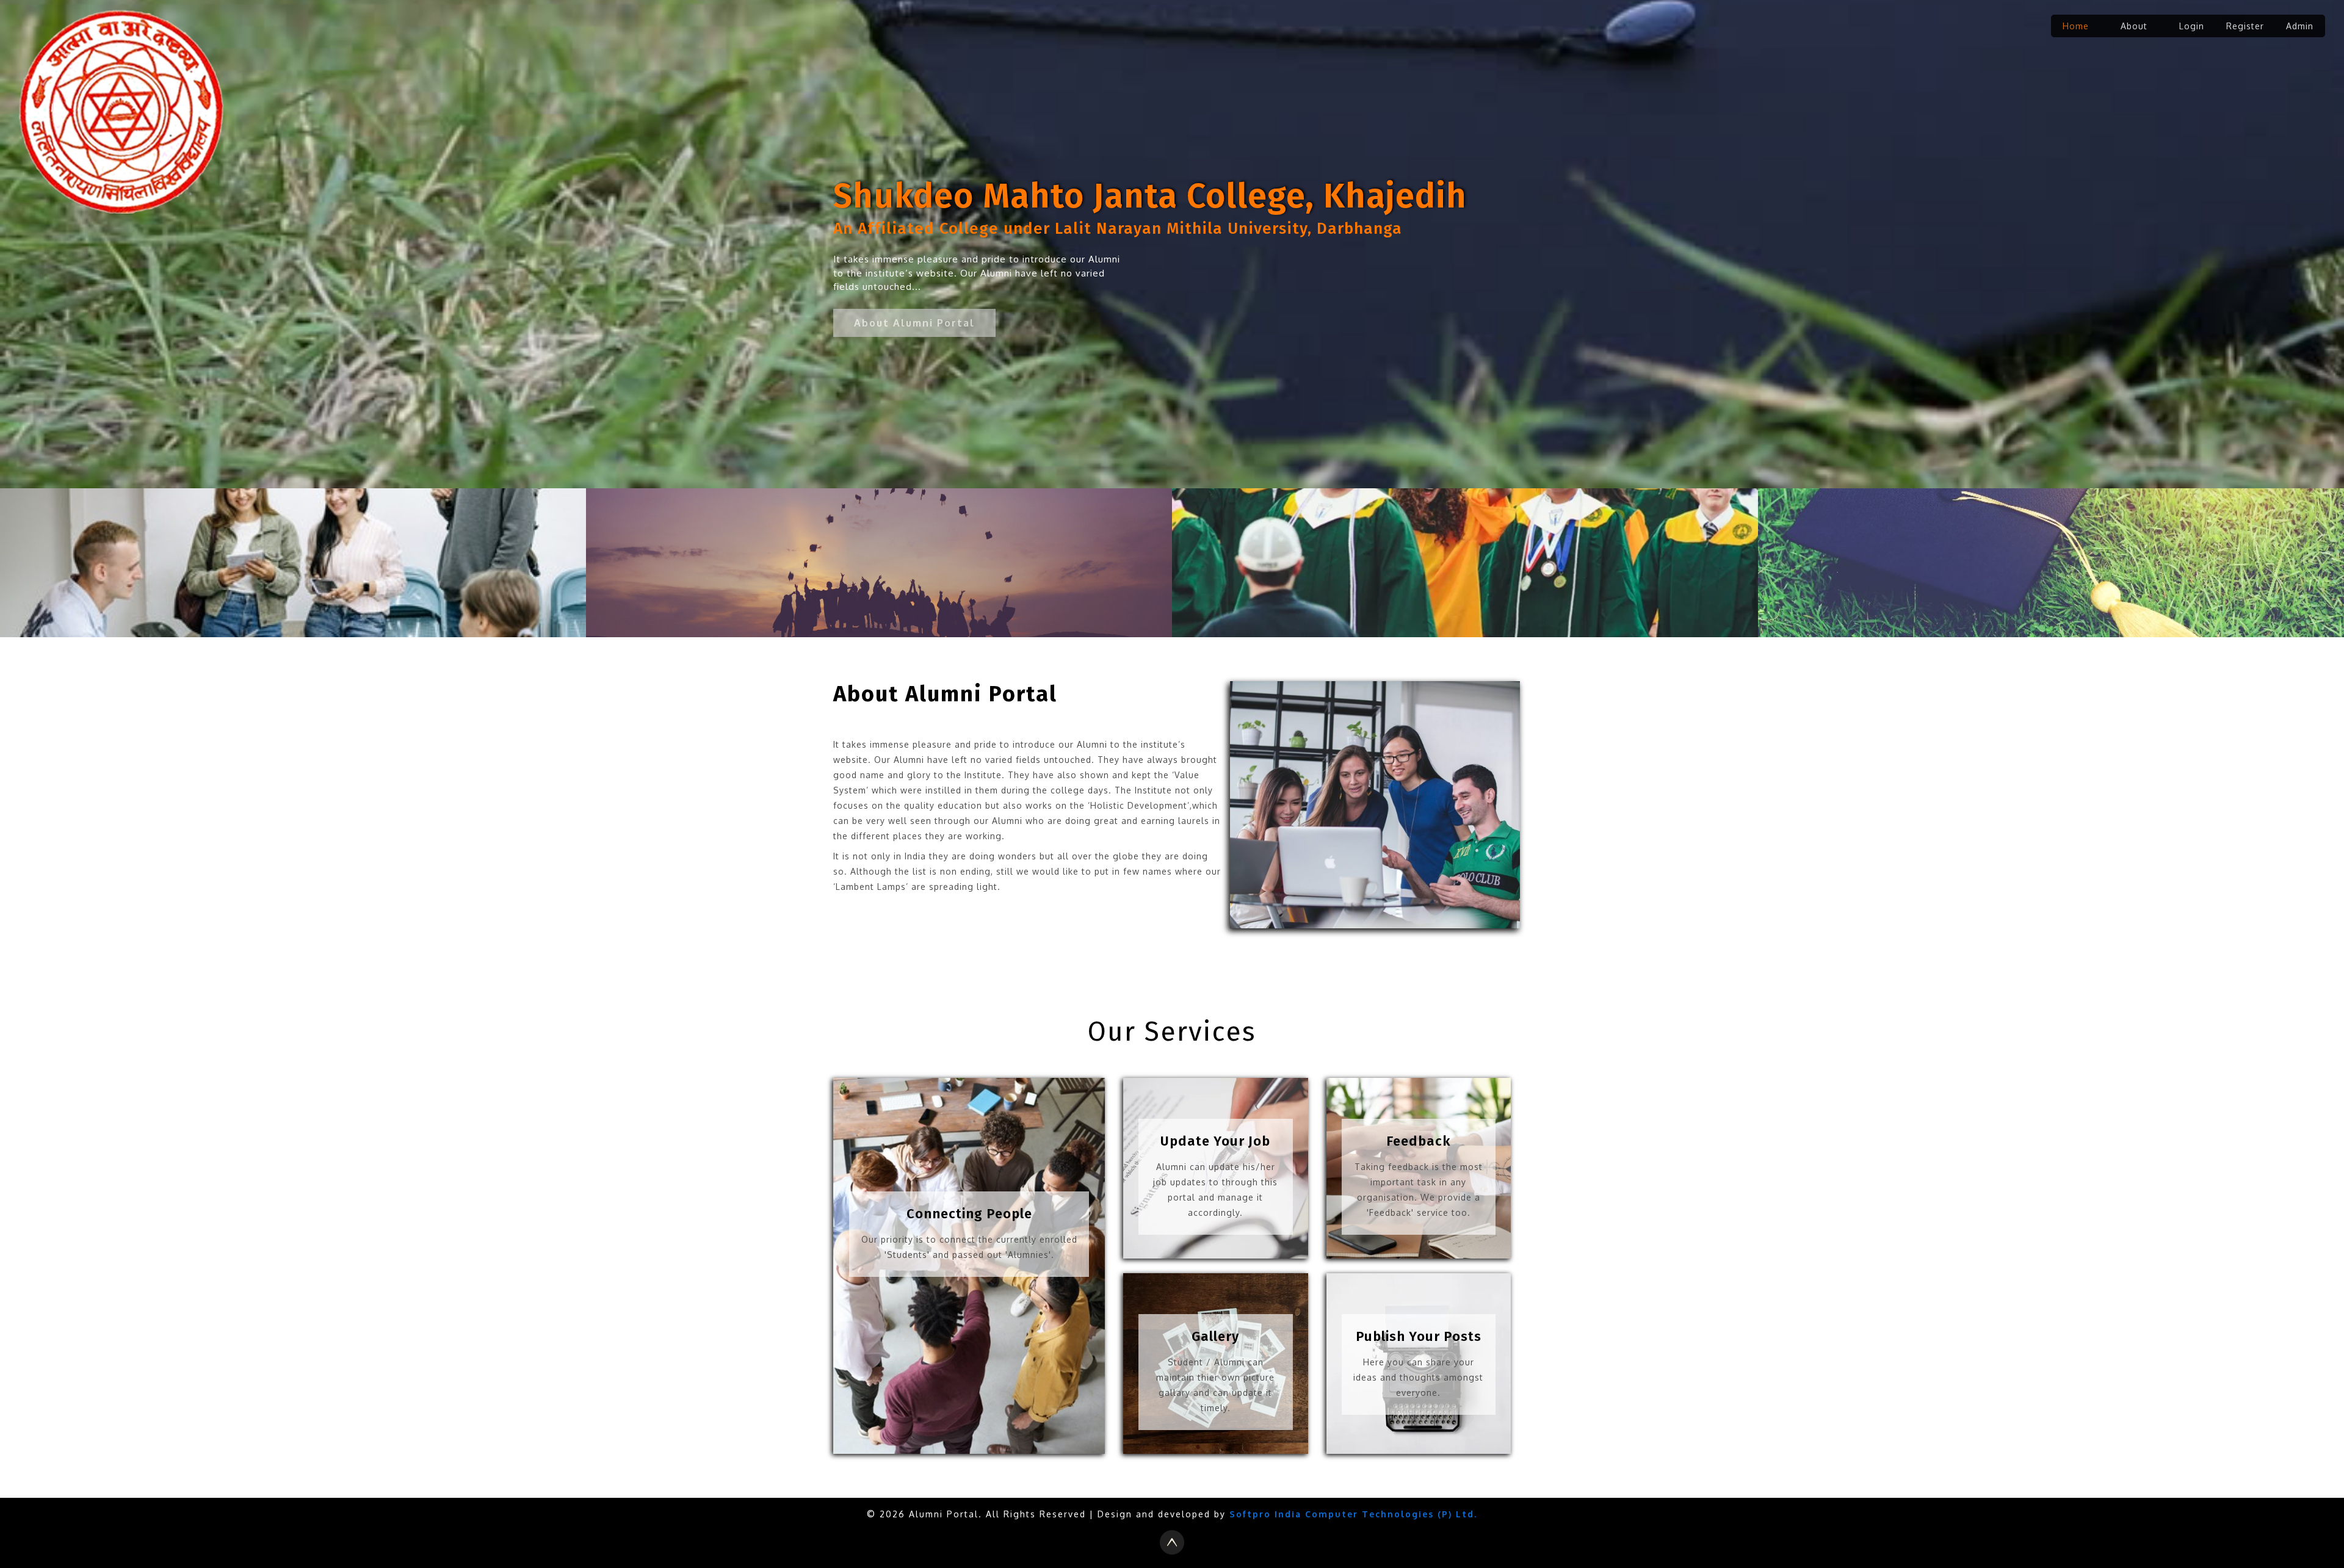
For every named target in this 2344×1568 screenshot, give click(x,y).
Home (2076, 26)
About (2134, 26)
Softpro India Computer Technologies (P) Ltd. (1353, 1514)
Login (2192, 26)
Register (2245, 26)
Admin (2300, 26)
